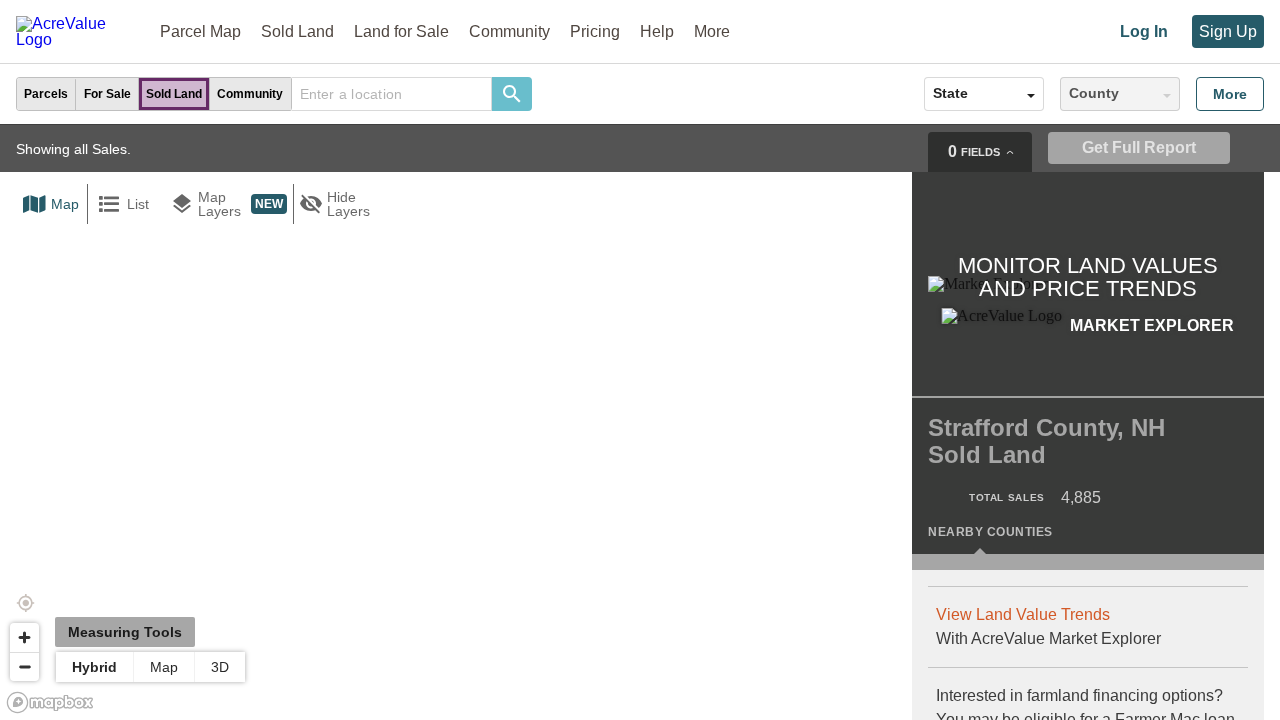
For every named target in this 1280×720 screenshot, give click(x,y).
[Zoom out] (24, 666)
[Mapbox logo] (50, 702)
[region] (640, 422)
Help (657, 31)
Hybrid (94, 667)
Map (164, 667)
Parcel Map (200, 31)
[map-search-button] (512, 94)
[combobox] (392, 94)
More (1230, 94)
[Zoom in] (24, 637)
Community (509, 31)
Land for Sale (401, 31)
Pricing (595, 31)
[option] (46, 94)
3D (220, 667)
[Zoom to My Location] (25, 603)
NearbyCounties (990, 532)
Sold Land (297, 31)
